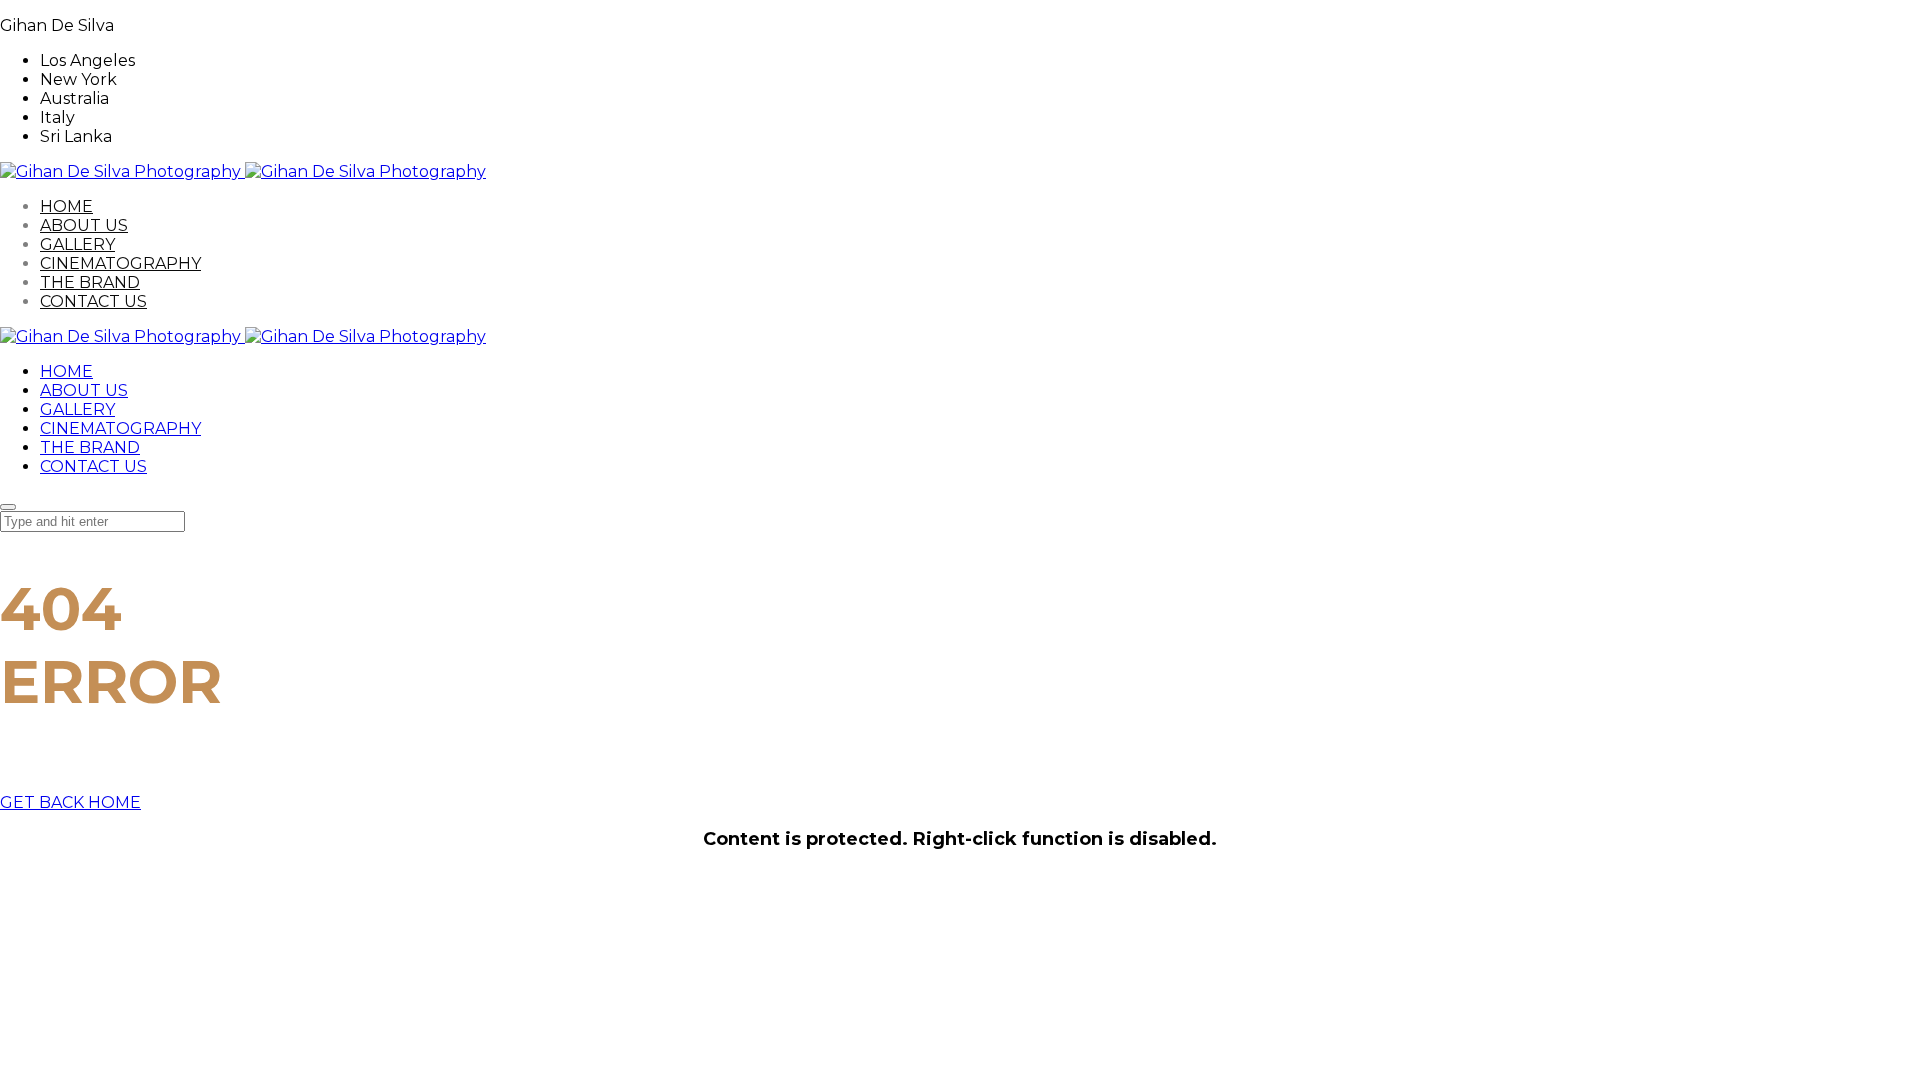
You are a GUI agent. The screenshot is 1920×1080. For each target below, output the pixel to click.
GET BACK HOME (70, 802)
